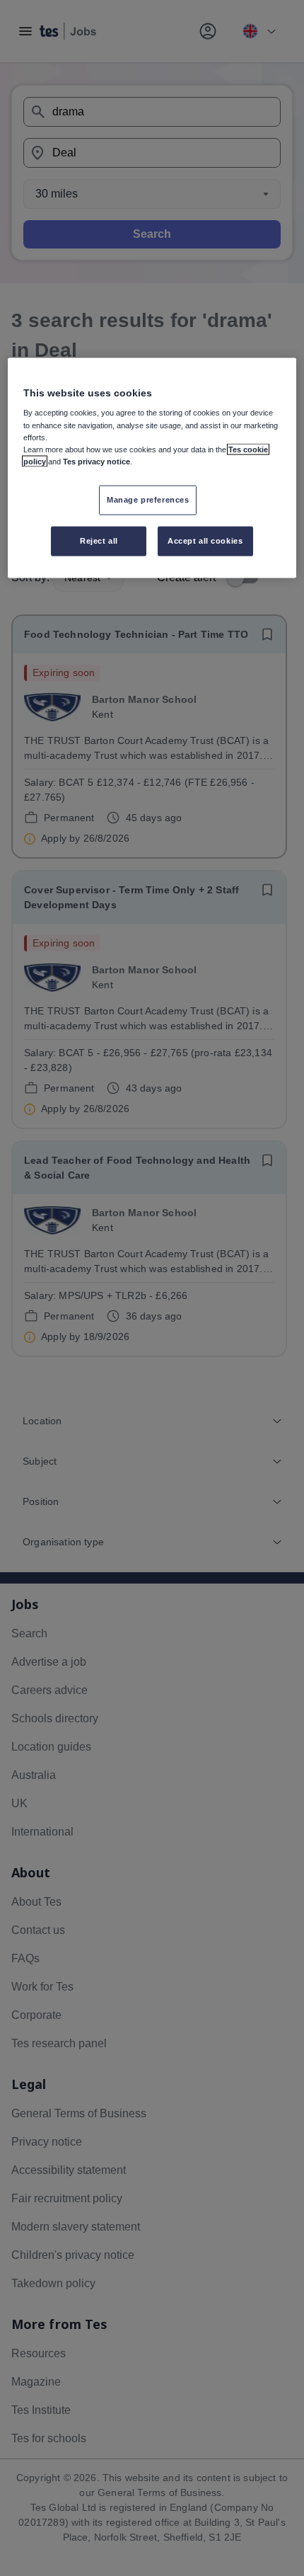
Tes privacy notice (97, 461)
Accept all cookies (205, 540)
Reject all (99, 540)
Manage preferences (148, 499)
